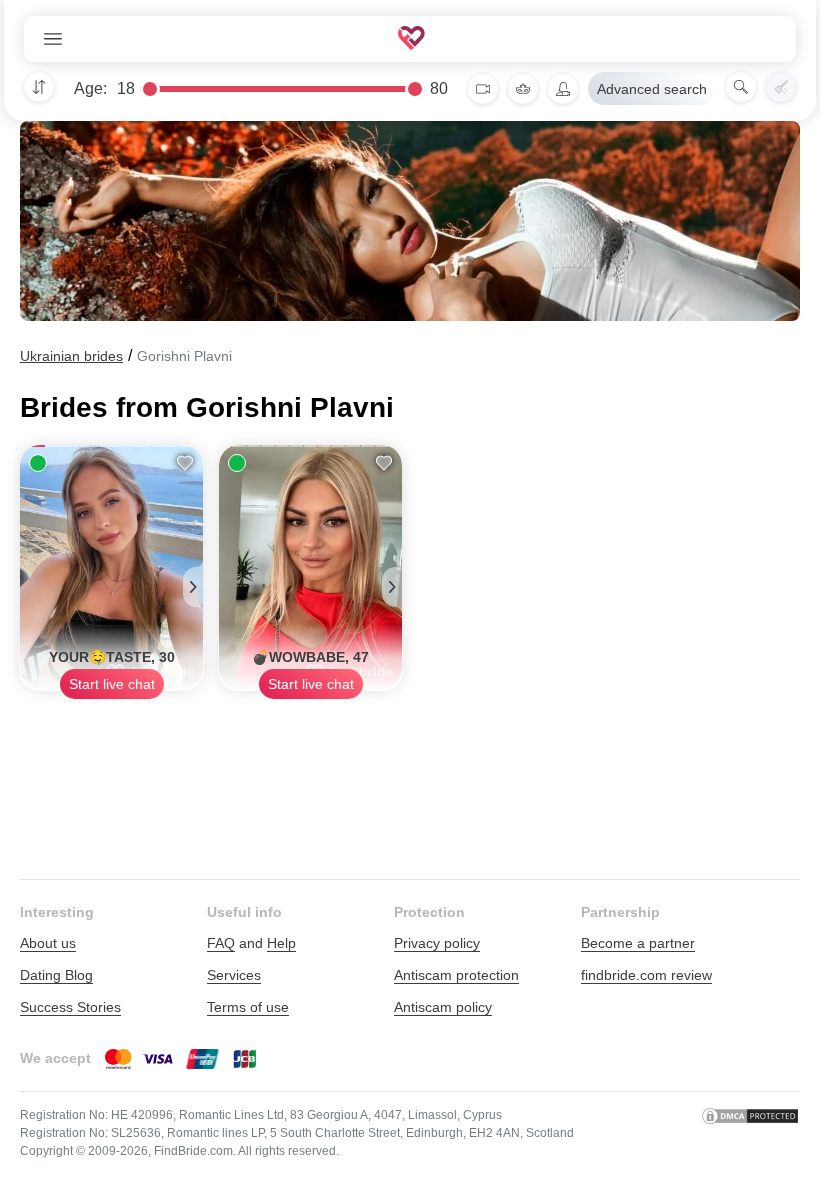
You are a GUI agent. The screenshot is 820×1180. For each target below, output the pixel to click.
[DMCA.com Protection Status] (750, 1133)
